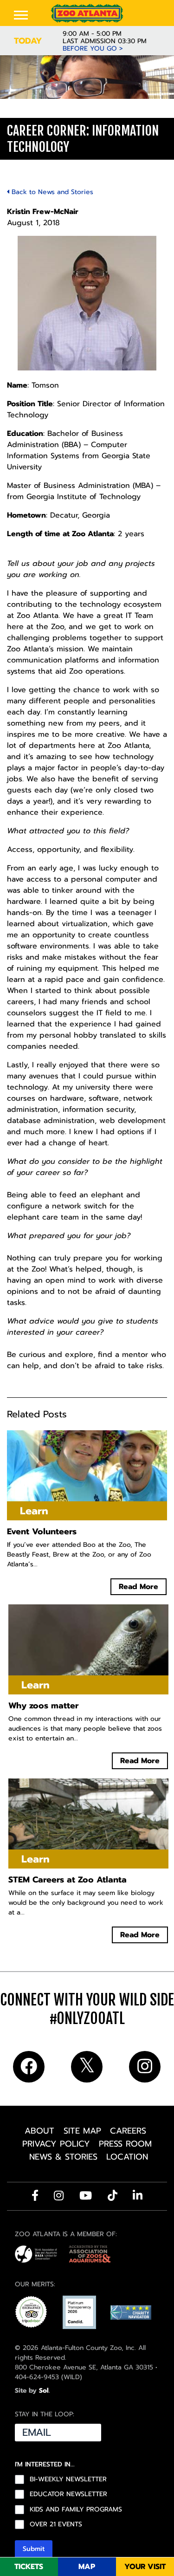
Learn (21, 108)
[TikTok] (113, 2195)
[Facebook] (35, 2195)
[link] (87, 13)
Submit (34, 2548)
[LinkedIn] (138, 2195)
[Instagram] (59, 2195)
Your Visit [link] (145, 2567)
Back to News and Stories (51, 192)
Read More (139, 1587)
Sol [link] (44, 2391)
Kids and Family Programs (76, 2509)
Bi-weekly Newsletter (68, 2479)
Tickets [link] (29, 2567)
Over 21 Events (56, 2524)
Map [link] (87, 2567)
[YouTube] (86, 2195)
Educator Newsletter (68, 2494)
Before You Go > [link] (93, 49)
